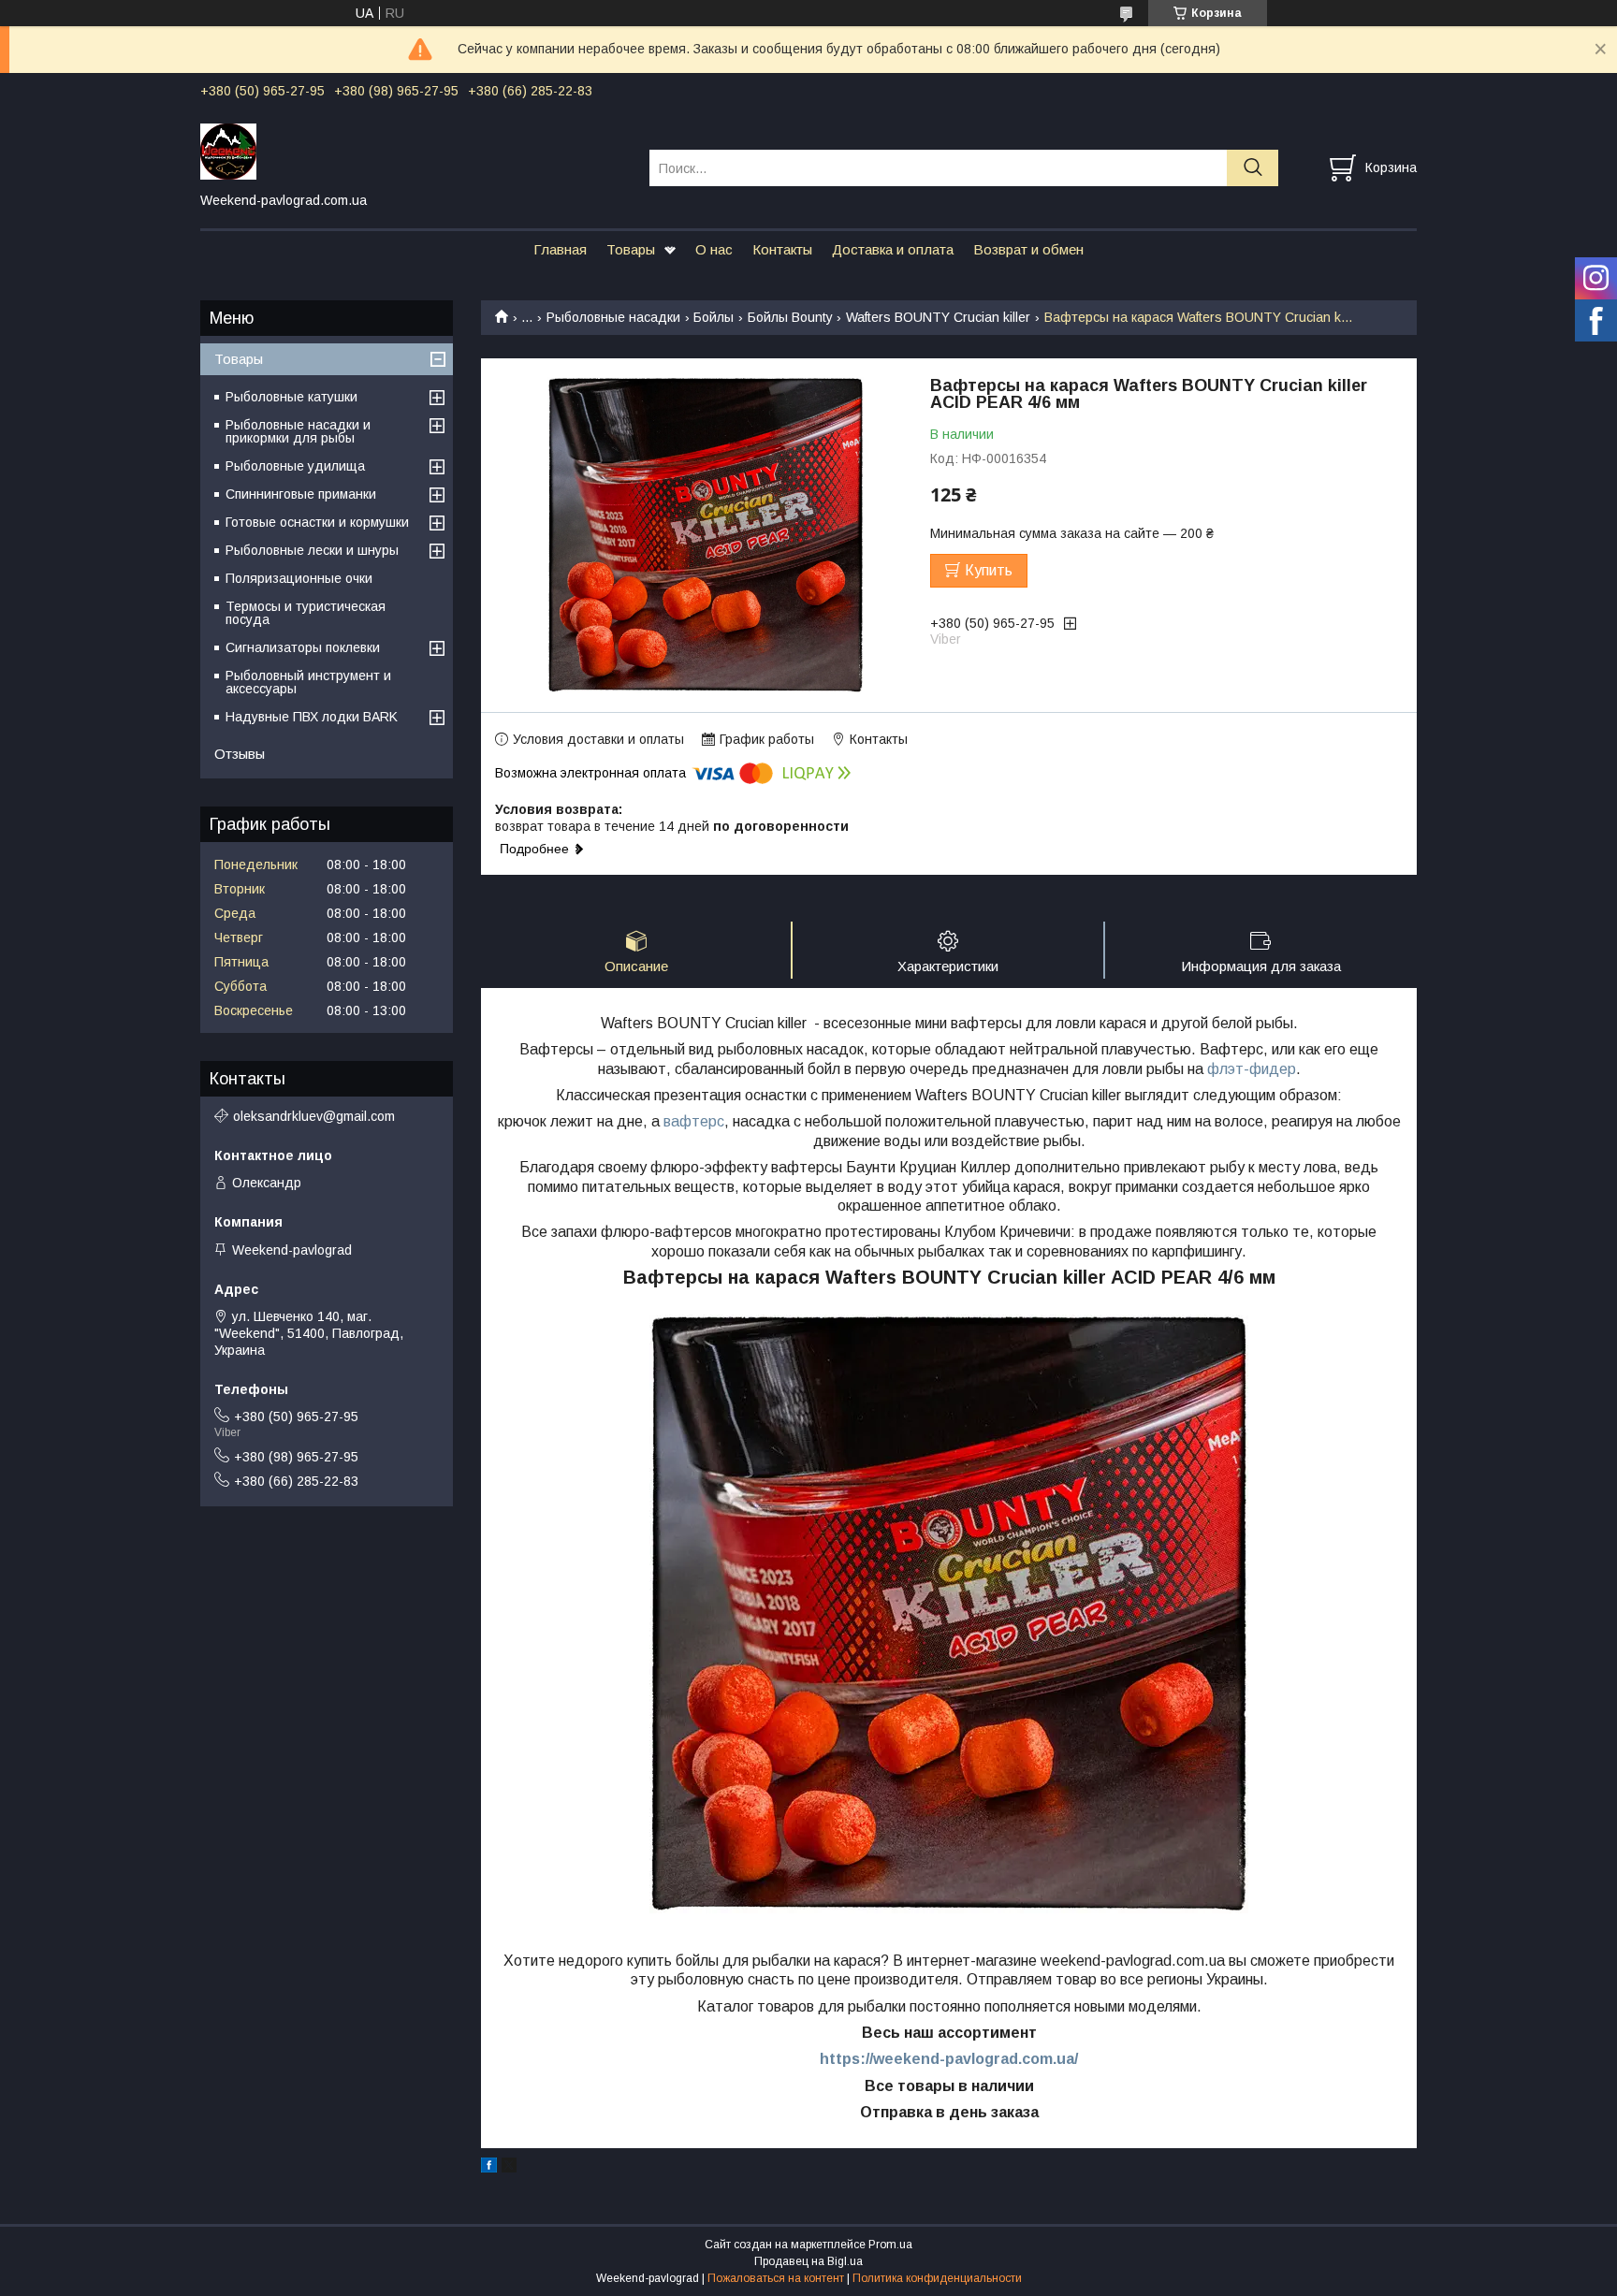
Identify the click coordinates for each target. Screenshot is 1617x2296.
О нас (714, 249)
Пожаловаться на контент (776, 2278)
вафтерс (694, 1121)
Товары (631, 249)
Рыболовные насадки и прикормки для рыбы (298, 431)
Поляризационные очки (299, 578)
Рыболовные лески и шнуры (312, 550)
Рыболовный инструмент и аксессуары (308, 682)
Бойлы (714, 317)
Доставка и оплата (893, 249)
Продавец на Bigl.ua (808, 2261)
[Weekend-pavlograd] (413, 151)
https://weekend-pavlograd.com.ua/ (949, 2059)
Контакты (782, 249)
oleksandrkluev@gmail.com (314, 1116)
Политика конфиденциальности (937, 2278)
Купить (989, 570)
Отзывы (240, 754)
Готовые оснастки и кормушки (317, 522)
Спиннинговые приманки (301, 494)
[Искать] (1253, 168)
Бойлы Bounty (790, 317)
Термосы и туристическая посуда (306, 613)
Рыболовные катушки (291, 397)
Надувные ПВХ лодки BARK (312, 717)
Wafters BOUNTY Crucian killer (938, 317)
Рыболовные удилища (295, 466)
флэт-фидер (1252, 1069)
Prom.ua (890, 2245)
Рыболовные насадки (613, 317)
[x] (509, 2168)
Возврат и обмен (1028, 249)
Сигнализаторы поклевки (303, 647)
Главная (560, 249)
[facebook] (489, 2168)
